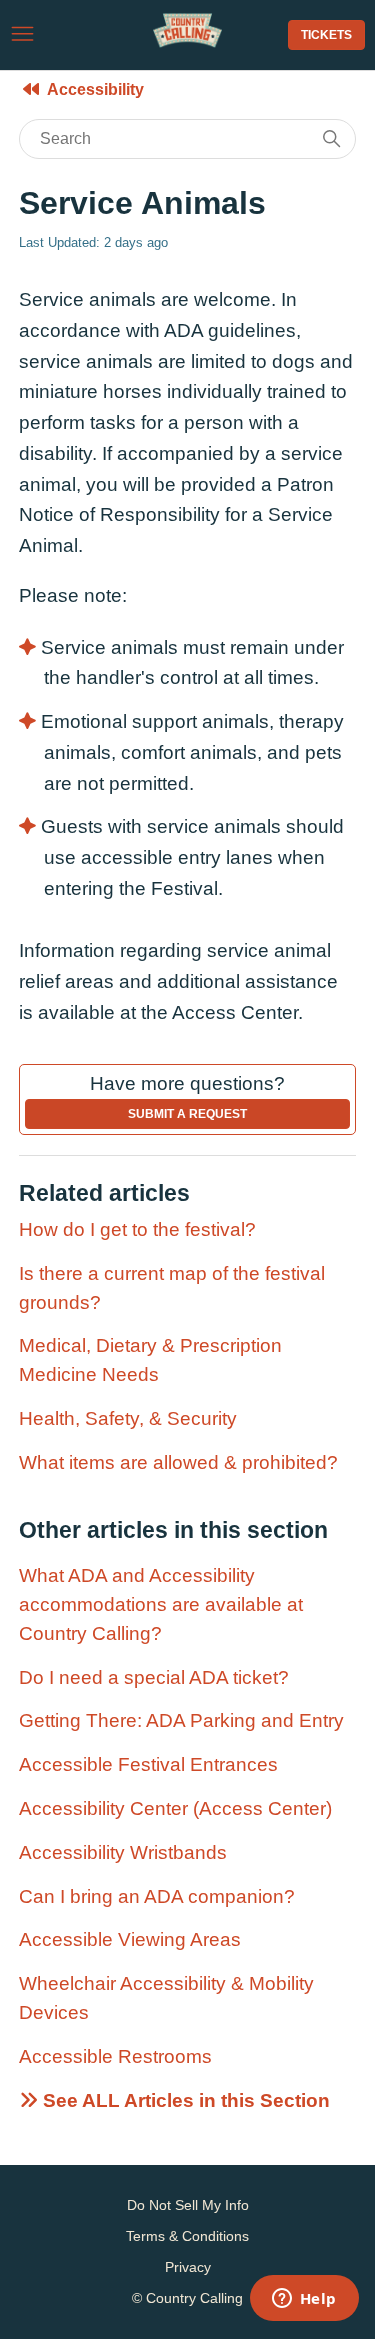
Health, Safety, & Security (128, 1418)
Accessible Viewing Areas (130, 1939)
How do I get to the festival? (137, 1229)
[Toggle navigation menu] (22, 34)
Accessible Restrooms (115, 2056)
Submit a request (187, 1114)
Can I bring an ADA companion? (157, 1896)
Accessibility (95, 89)
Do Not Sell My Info (188, 2205)
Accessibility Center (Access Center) (175, 1808)
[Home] (187, 42)
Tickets (326, 35)
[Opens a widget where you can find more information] (304, 2300)
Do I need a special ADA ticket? (154, 1677)
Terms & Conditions (187, 2236)
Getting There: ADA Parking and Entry (181, 1720)
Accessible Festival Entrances (148, 1764)
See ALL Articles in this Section (184, 2100)
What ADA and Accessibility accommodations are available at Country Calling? (161, 1604)
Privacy (188, 2267)
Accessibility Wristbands (123, 1852)
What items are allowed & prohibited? (178, 1462)
